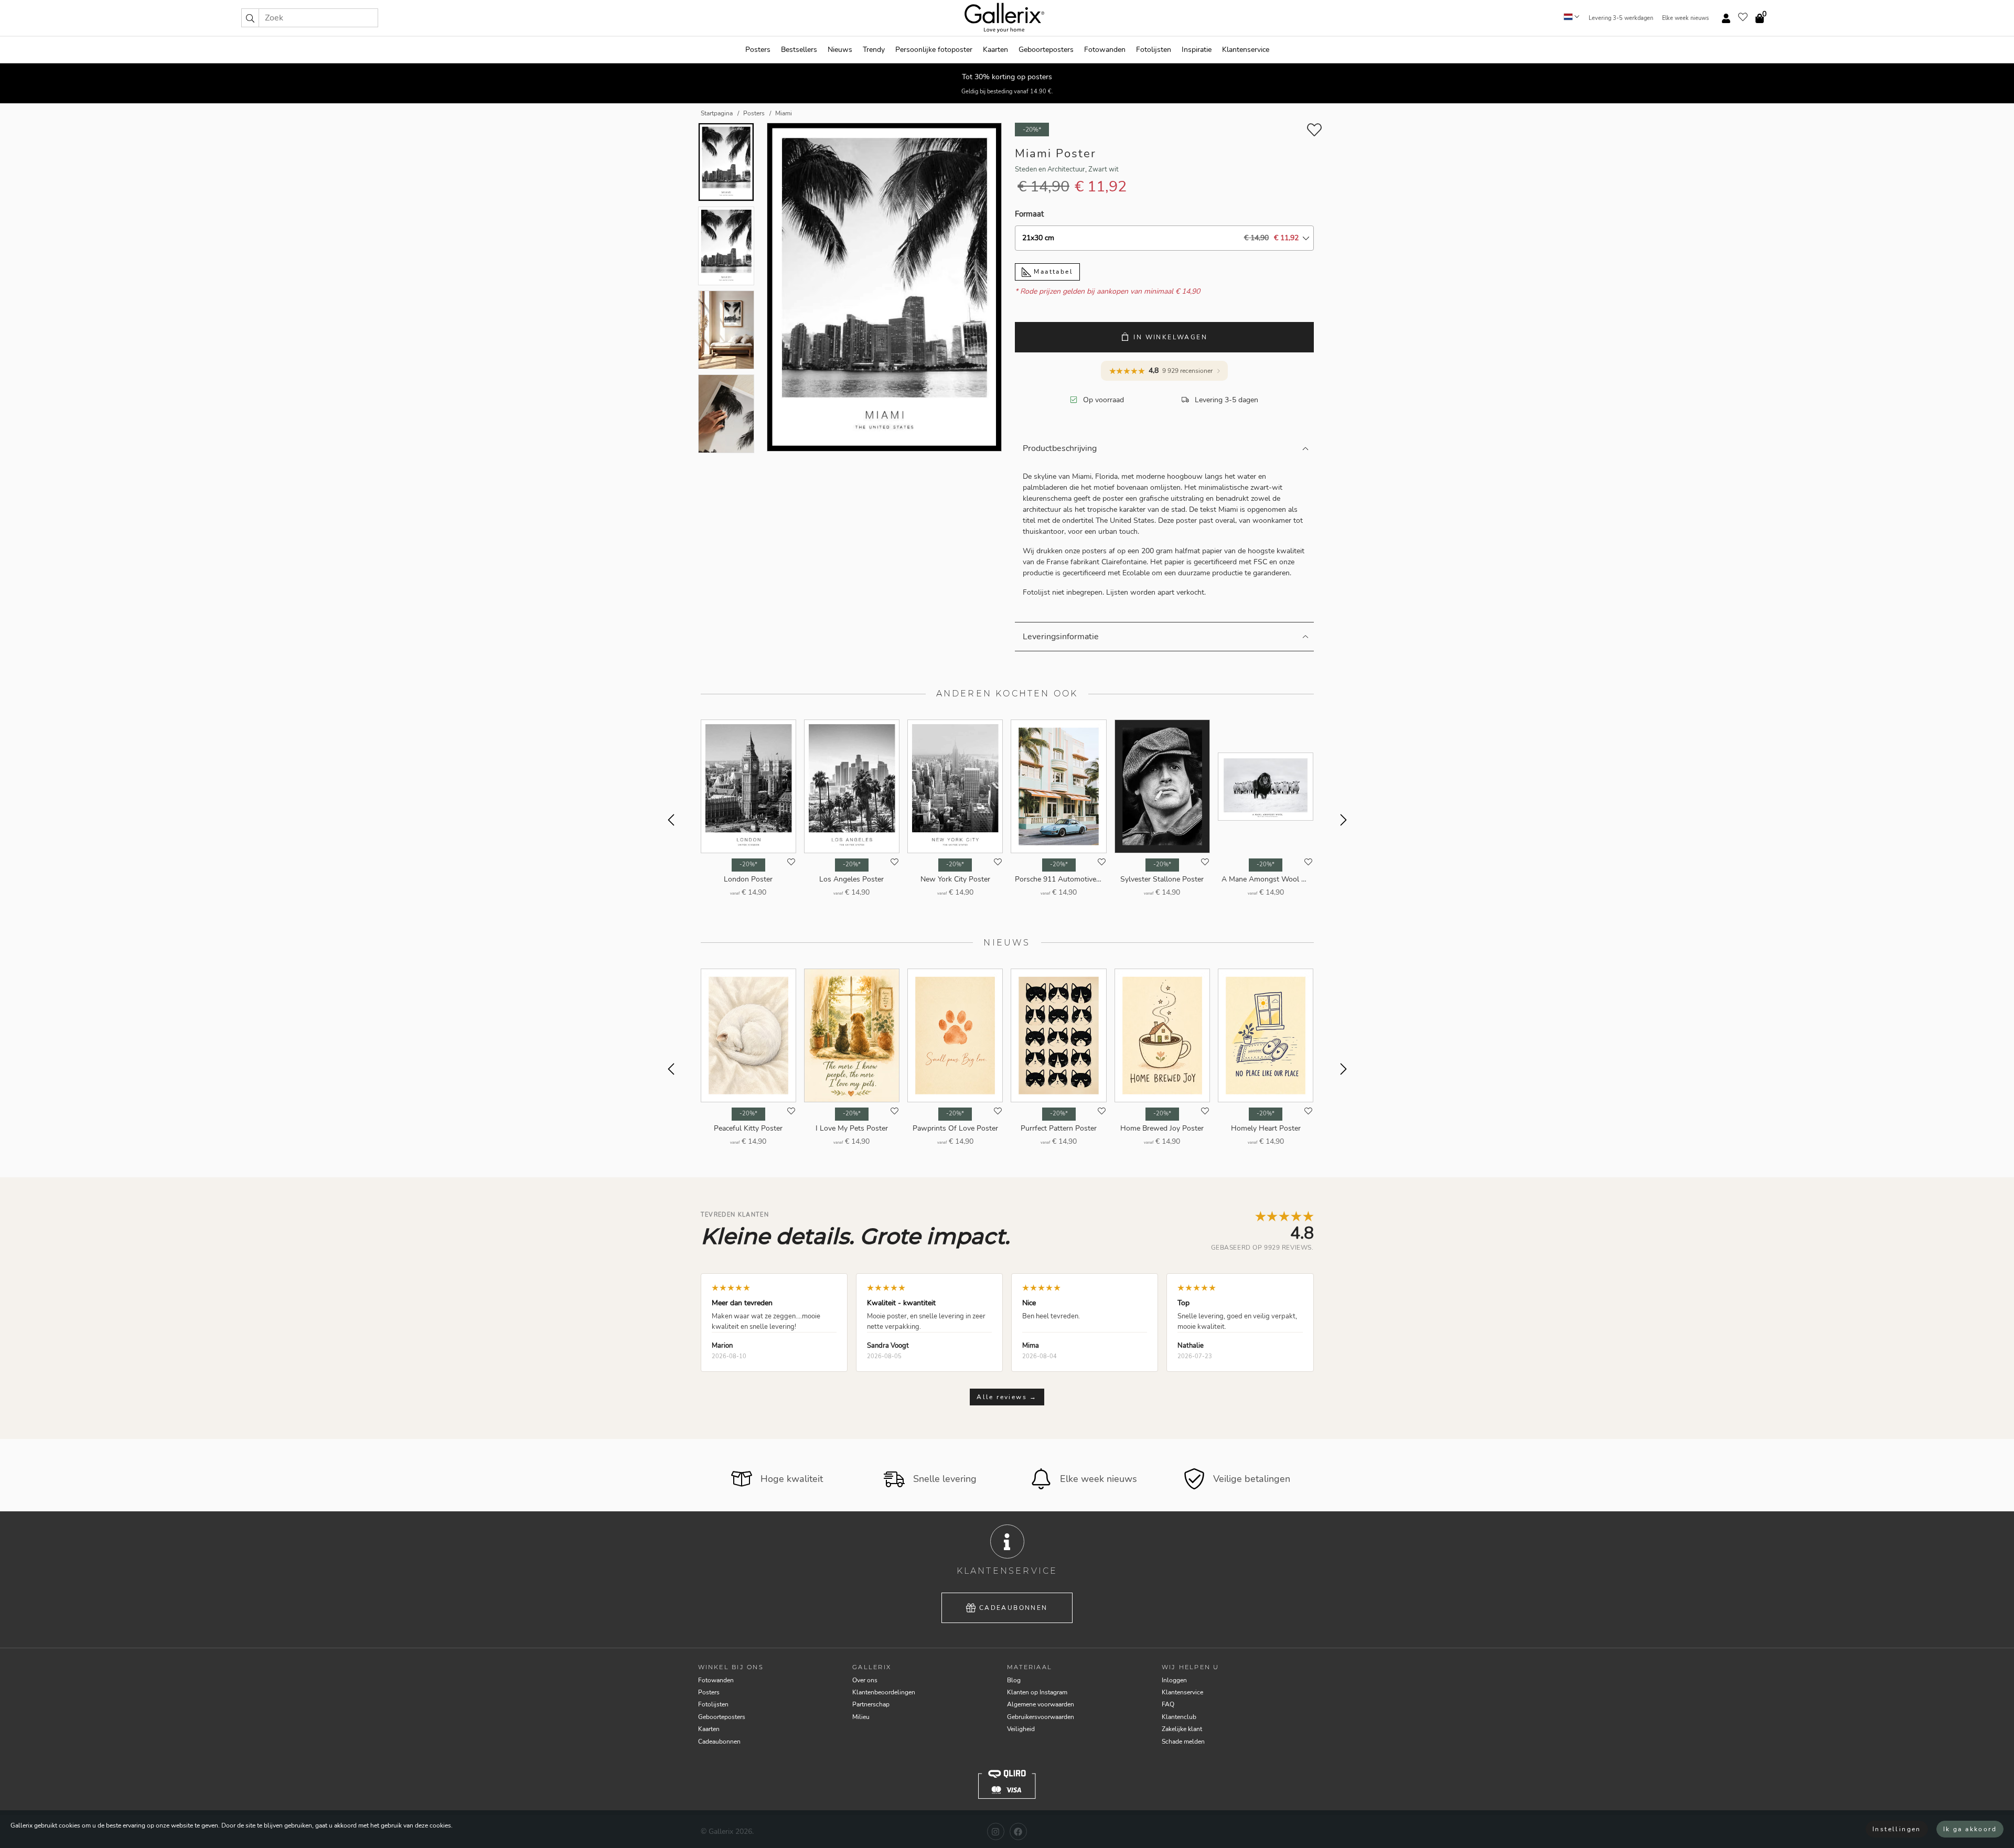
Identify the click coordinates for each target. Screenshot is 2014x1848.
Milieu (861, 1717)
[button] (250, 18)
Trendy (874, 50)
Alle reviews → (1007, 1397)
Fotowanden (1105, 50)
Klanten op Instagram (1037, 1692)
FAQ (1168, 1704)
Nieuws (840, 50)
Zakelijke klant (1182, 1729)
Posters (758, 50)
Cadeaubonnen (1014, 1608)
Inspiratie (1197, 50)
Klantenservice (1246, 50)
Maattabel (1052, 272)
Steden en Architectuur (1050, 169)
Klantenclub (1179, 1717)
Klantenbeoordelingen (884, 1692)
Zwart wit (1104, 169)
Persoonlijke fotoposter (934, 50)
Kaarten (995, 50)
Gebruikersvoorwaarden (1041, 1717)
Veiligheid (1021, 1729)
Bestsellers (799, 50)
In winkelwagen (1170, 337)
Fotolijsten (1154, 50)
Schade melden (1183, 1742)
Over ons (865, 1680)
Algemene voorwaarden (1041, 1704)
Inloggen (1174, 1680)
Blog (1014, 1680)
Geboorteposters (1046, 50)
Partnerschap (871, 1704)
